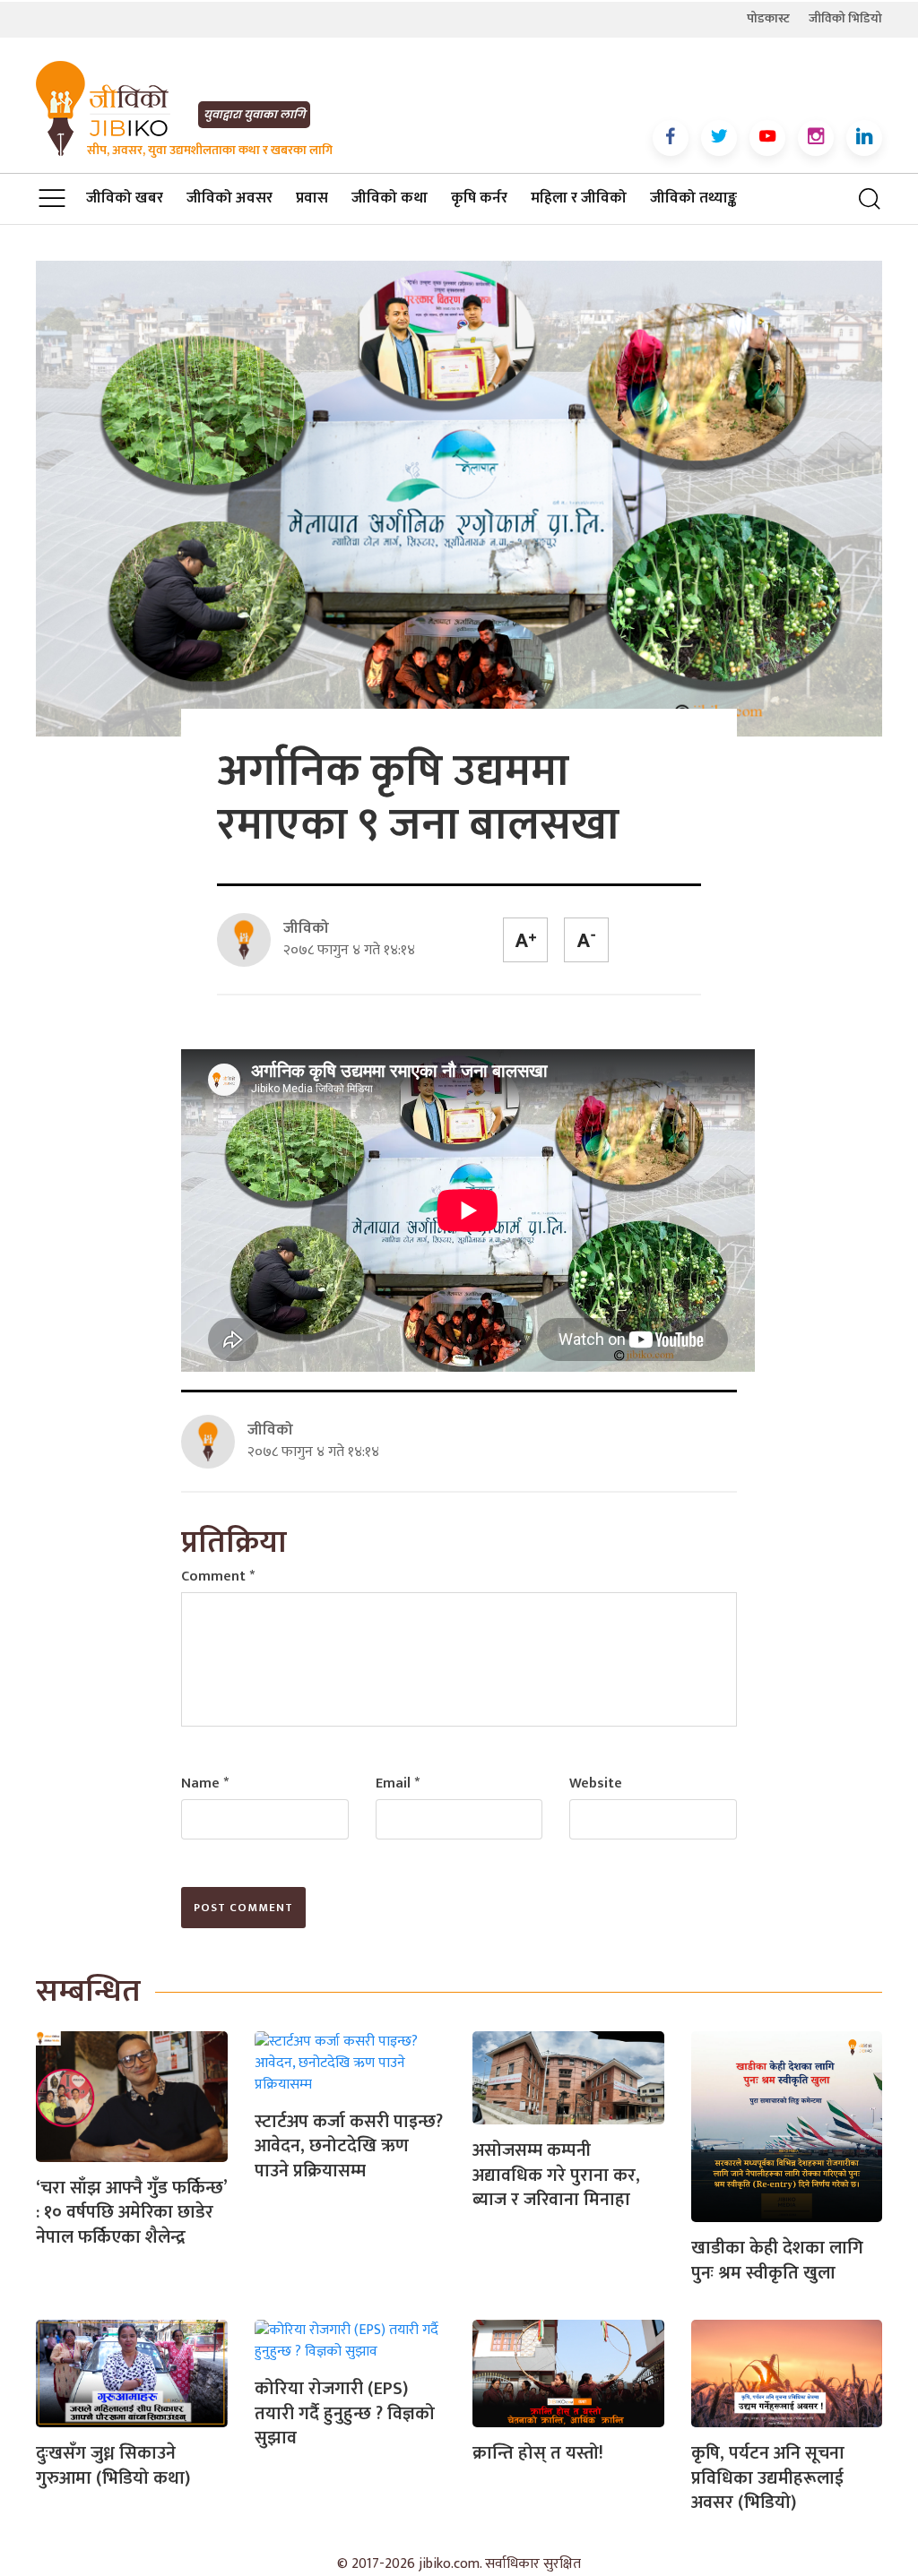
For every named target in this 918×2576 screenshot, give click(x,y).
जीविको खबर (125, 198)
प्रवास (312, 198)
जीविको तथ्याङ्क (693, 198)
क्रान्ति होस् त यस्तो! (538, 2453)
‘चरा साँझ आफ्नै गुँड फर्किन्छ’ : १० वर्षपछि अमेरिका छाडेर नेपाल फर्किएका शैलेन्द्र (131, 2213)
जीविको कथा (390, 198)
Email (398, 1783)
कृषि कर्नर (479, 198)
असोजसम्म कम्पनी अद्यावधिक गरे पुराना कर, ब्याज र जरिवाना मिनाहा (556, 2175)
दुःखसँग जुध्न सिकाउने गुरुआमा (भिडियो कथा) (113, 2466)
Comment (218, 1577)
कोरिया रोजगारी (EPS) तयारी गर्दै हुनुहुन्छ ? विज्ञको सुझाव (345, 2413)
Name (205, 1783)
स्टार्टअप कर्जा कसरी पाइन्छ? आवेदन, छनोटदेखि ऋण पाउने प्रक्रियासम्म (349, 2146)
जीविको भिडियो (845, 18)
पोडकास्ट (768, 18)
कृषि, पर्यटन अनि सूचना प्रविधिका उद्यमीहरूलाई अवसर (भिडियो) (768, 2478)
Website (596, 1783)
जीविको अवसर (229, 198)
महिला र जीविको (579, 198)
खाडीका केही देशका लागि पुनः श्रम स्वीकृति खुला (777, 2261)
